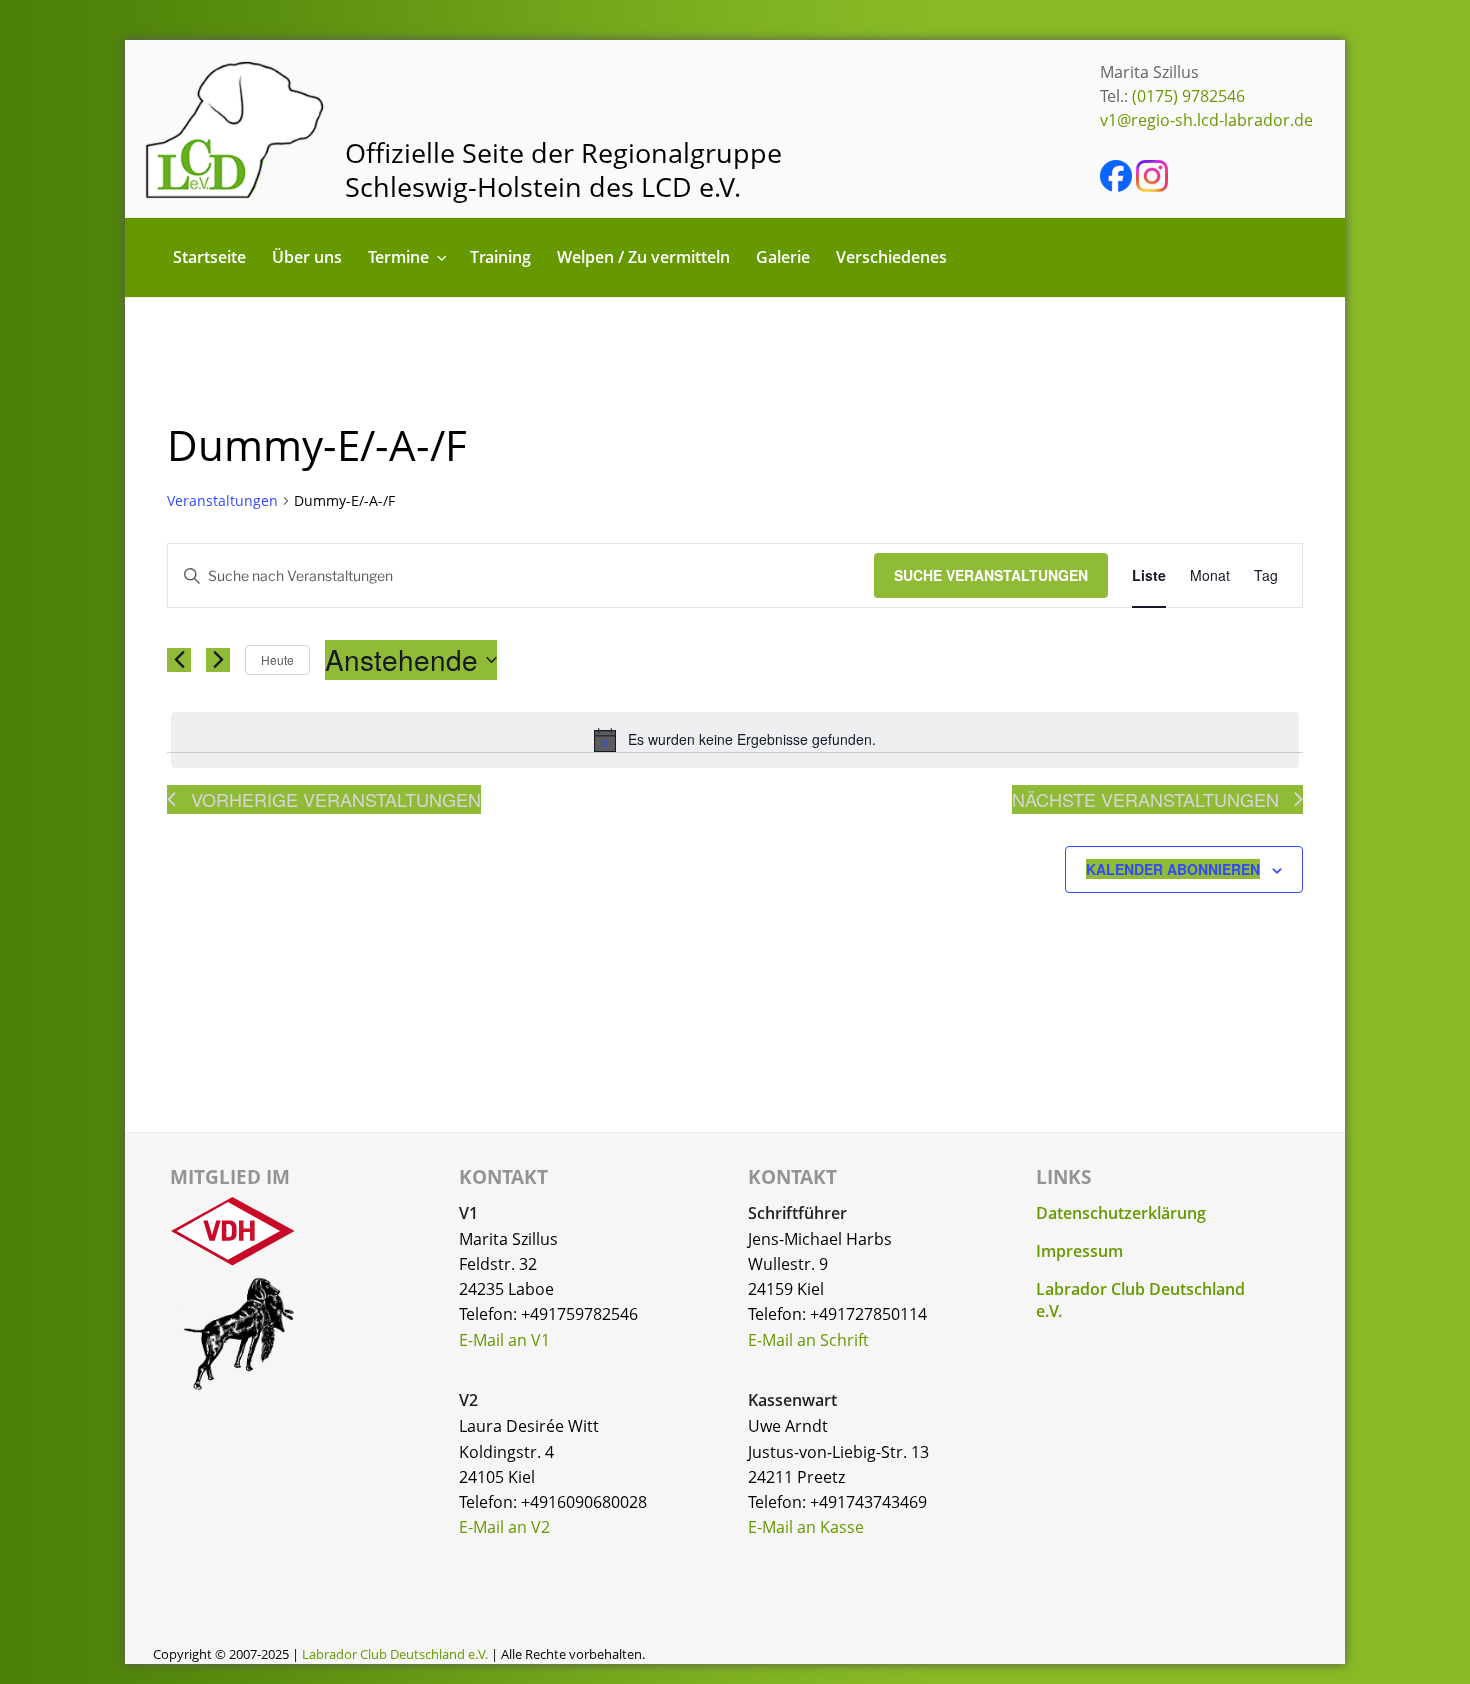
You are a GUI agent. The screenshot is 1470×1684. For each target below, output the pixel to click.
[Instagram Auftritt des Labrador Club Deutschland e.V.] (1152, 186)
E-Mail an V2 (504, 1527)
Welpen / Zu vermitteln (643, 257)
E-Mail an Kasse (806, 1527)
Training (500, 257)
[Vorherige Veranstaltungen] (179, 660)
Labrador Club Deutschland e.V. (395, 1654)
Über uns (307, 257)
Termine (398, 257)
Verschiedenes (891, 257)
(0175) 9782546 (1188, 96)
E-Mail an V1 (504, 1340)
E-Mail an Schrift (808, 1340)
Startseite (209, 257)
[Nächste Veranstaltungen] (218, 660)
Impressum (1079, 1251)
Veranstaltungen (222, 500)
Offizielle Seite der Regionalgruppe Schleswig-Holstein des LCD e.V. (563, 169)
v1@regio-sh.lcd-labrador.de (1206, 120)
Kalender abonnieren (1173, 869)
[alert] (735, 740)
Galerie (783, 257)
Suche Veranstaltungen (991, 575)
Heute (277, 659)
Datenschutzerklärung (1121, 1213)
